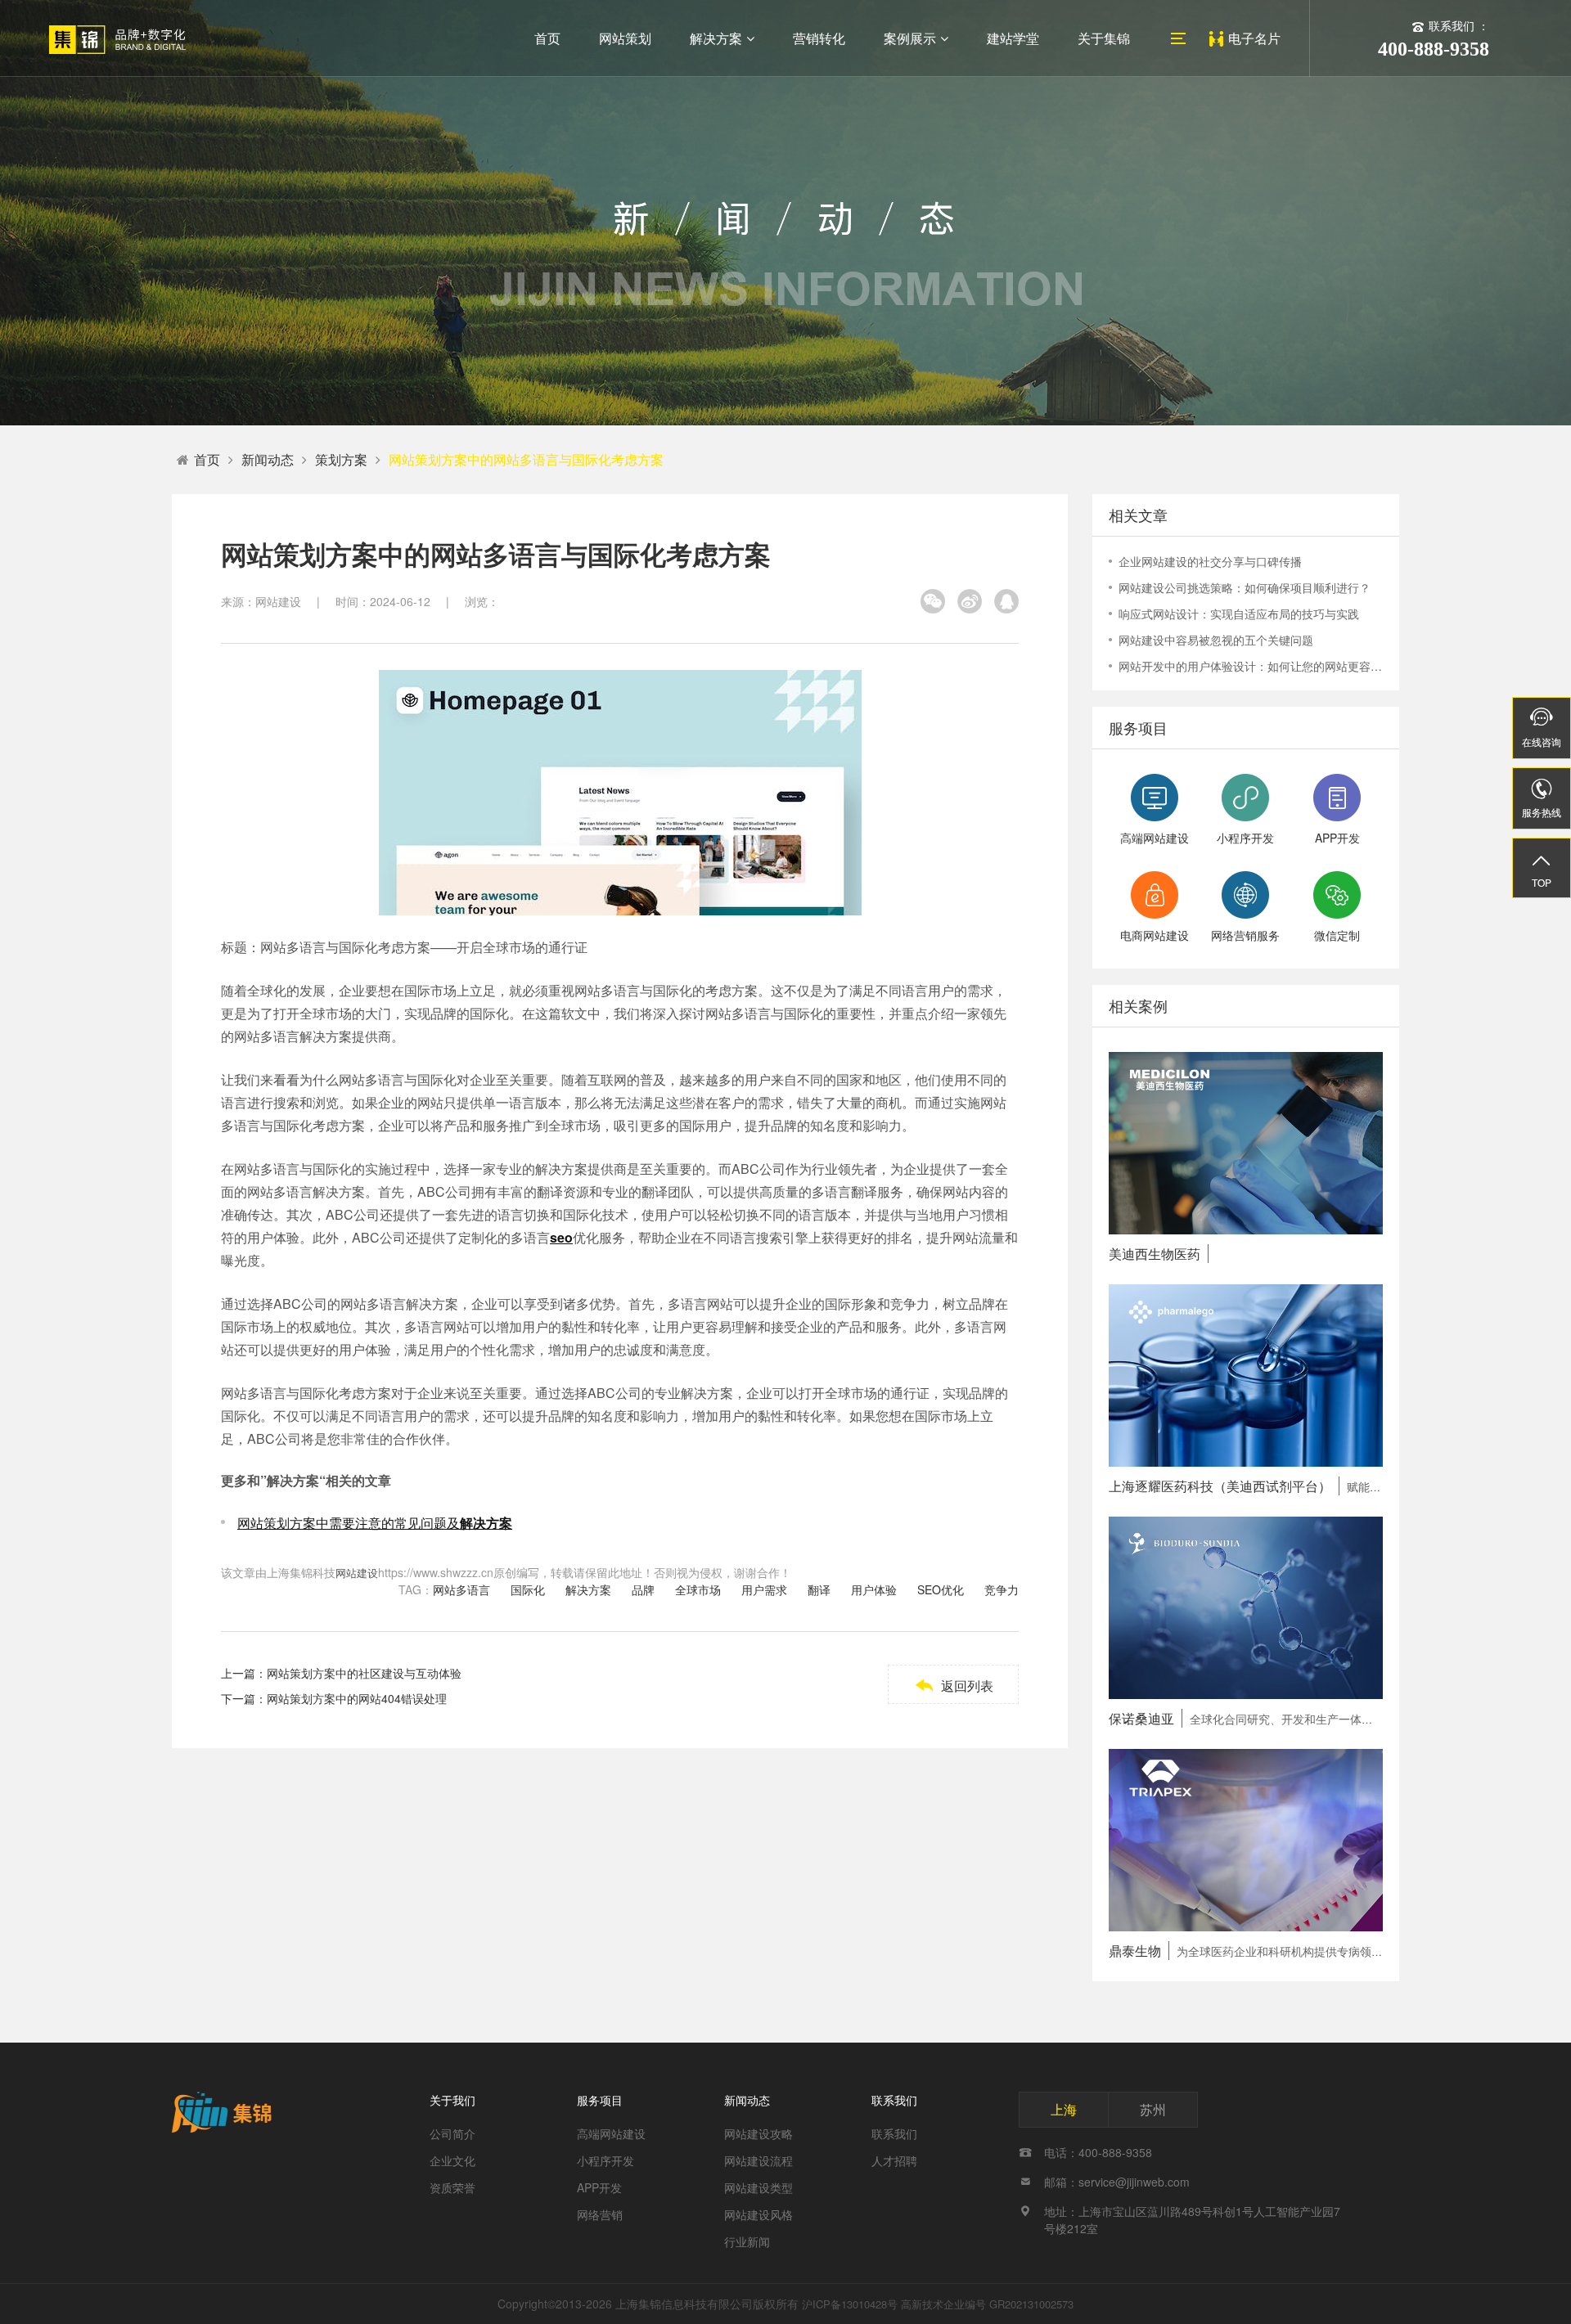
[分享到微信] (933, 601)
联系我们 (894, 2100)
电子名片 (1254, 38)
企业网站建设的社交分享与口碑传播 (1210, 561)
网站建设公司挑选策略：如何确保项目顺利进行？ (1245, 587)
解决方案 (716, 38)
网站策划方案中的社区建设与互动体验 (364, 1673)
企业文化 (452, 2160)
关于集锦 (1104, 38)
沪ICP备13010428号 (850, 2304)
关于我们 (452, 2100)
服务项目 (600, 2100)
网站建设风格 (758, 2214)
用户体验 (874, 1589)
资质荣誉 (452, 2187)
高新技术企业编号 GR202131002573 (987, 2304)
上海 (1064, 2109)
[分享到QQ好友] (1006, 601)
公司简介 (452, 2133)
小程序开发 (605, 2160)
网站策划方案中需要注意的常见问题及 (375, 1523)
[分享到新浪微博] (970, 601)
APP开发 (599, 2187)
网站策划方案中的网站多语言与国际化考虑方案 (526, 459)
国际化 (528, 1589)
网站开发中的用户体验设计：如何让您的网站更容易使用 (1251, 666)
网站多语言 (461, 1589)
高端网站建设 (611, 2133)
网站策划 (625, 38)
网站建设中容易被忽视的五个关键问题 (1216, 640)
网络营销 (600, 2214)
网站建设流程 (758, 2160)
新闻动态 (268, 459)
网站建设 (357, 1573)
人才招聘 (894, 2160)
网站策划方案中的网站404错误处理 (357, 1698)
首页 (547, 38)
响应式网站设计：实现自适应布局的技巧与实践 (1239, 614)
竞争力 (1002, 1589)
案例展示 (910, 38)
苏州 (1153, 2109)
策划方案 (341, 459)
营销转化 (819, 38)
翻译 (819, 1589)
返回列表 (954, 1686)
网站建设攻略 (758, 2133)
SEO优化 (941, 1589)
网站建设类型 (758, 2187)
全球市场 (698, 1589)
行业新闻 (747, 2241)
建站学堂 (1013, 38)
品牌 (643, 1589)
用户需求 (764, 1589)
